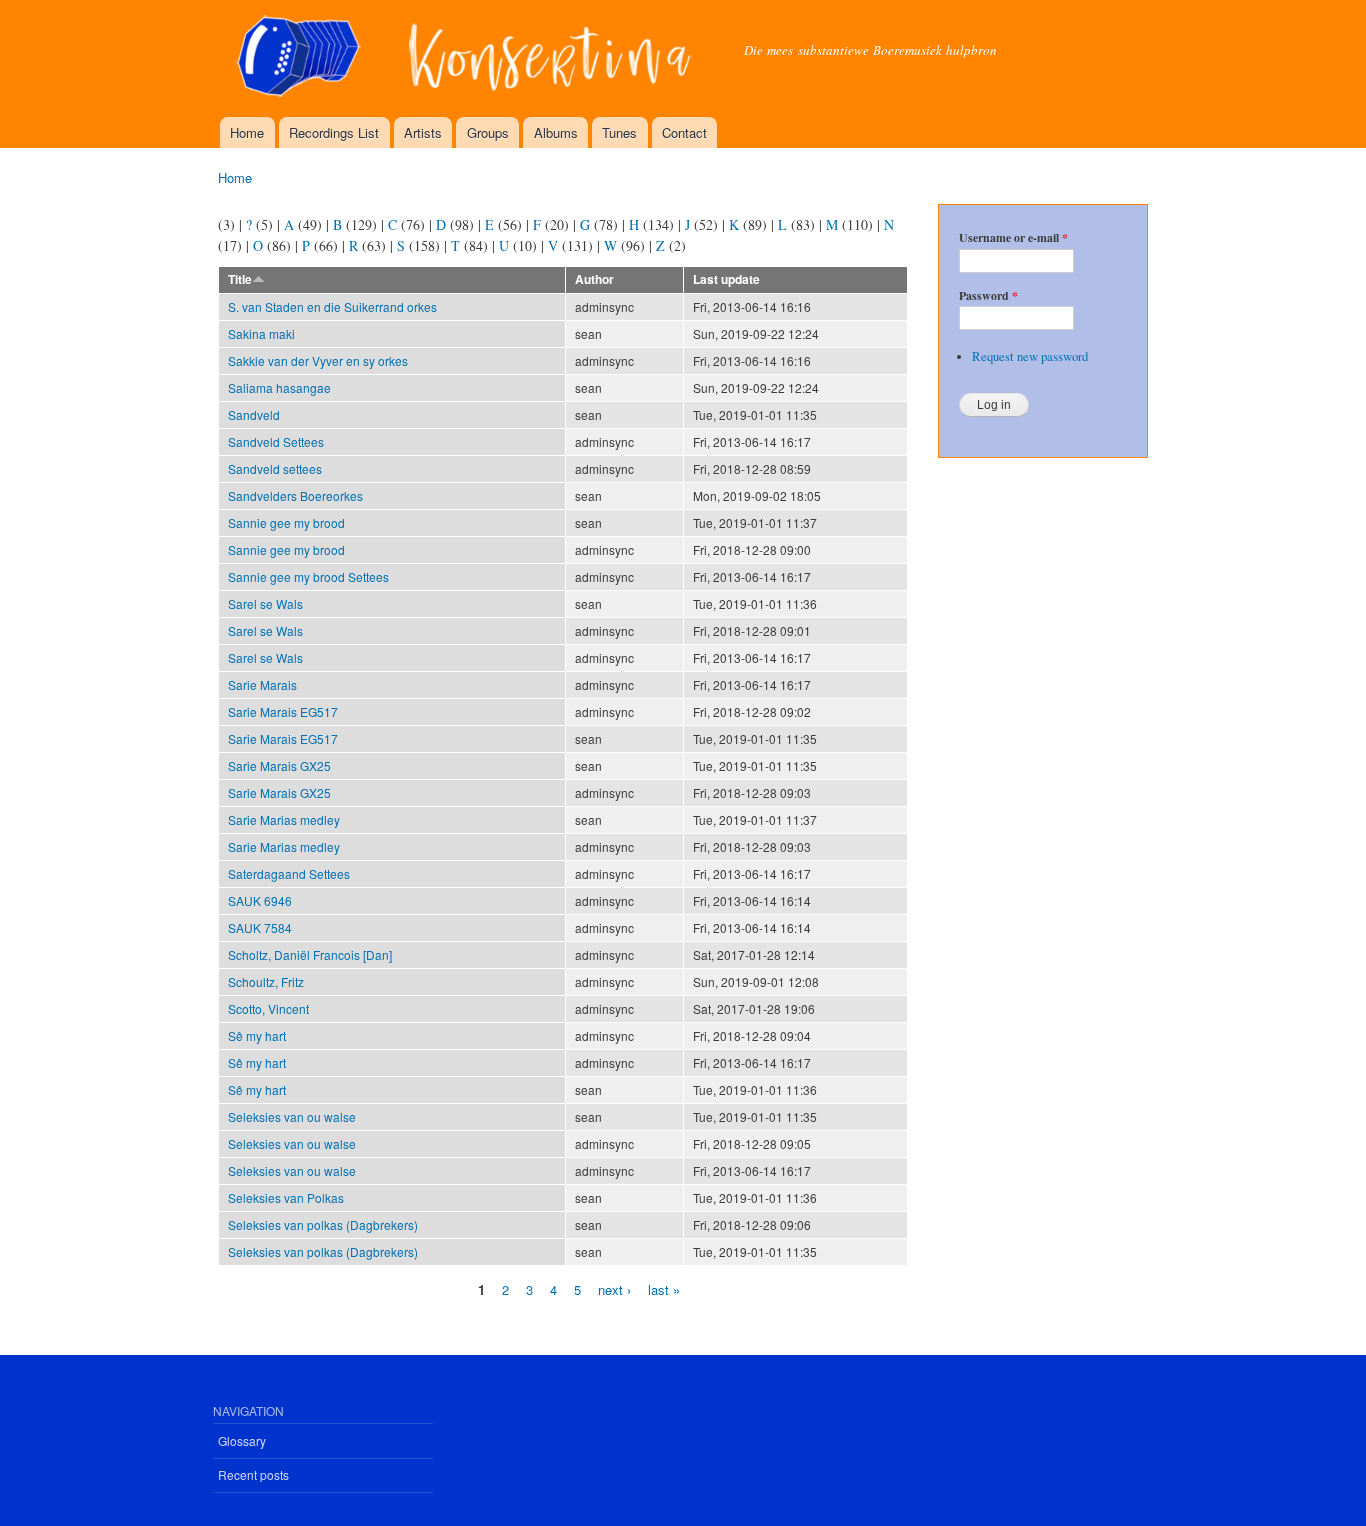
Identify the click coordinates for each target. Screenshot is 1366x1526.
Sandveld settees (275, 468)
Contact (684, 132)
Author (594, 279)
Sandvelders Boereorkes (295, 495)
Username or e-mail (1013, 238)
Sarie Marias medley (284, 819)
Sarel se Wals (265, 603)
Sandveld (254, 414)
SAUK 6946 (260, 900)
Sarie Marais (262, 684)
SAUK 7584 (260, 927)
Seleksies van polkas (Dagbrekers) (323, 1224)
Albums (556, 132)
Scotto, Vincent (268, 1008)
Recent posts (253, 1474)
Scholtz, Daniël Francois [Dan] (310, 954)
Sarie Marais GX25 (279, 765)
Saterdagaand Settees (289, 873)
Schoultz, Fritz (266, 981)
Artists (423, 132)
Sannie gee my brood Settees (308, 576)
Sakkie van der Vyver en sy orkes (318, 360)
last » (664, 1288)
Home (247, 132)
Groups (488, 132)
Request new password (1030, 356)
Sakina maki (261, 333)
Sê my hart (257, 1035)
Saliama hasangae (279, 387)
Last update (726, 279)
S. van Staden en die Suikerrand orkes (332, 306)
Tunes (619, 132)
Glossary (242, 1440)
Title (240, 279)
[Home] (466, 58)
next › (614, 1288)
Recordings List (334, 132)
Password (988, 296)
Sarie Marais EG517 (283, 711)
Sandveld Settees (276, 441)
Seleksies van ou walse (292, 1116)
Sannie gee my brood (286, 522)
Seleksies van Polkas (286, 1197)
